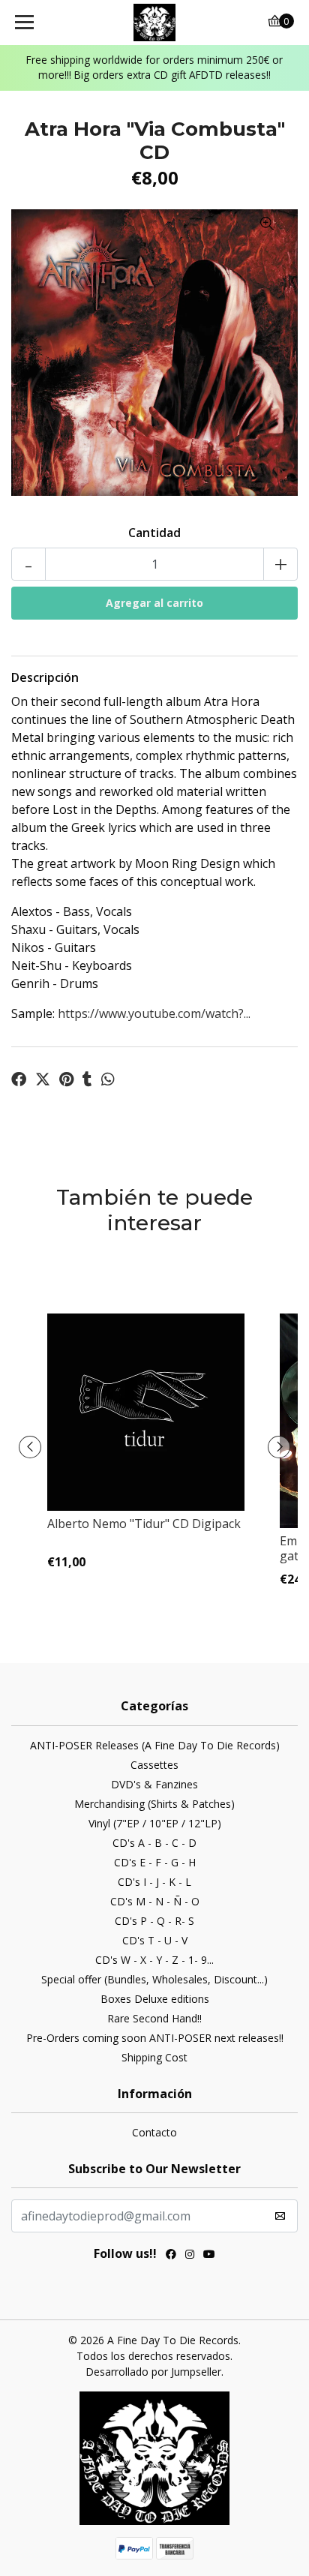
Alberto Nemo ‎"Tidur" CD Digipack (144, 1524)
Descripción (45, 677)
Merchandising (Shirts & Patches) (154, 1804)
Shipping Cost (154, 2057)
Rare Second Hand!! (154, 2018)
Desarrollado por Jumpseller (153, 2372)
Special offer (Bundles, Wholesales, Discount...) (154, 1979)
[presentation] (30, 1447)
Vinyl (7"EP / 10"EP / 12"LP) (155, 1823)
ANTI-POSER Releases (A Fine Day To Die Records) (155, 1745)
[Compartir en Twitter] (43, 1079)
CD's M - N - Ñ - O (155, 1901)
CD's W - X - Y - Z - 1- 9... (154, 1960)
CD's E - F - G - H (155, 1862)
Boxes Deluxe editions (155, 1999)
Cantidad (154, 533)
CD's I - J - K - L (154, 1882)
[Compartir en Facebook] (19, 1079)
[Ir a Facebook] (171, 2256)
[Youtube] (209, 2256)
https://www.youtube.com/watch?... (154, 1013)
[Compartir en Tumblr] (87, 1079)
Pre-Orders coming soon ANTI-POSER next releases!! (155, 2038)
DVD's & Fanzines (154, 1784)
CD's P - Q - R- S (154, 1921)
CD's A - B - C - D (154, 1843)
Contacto (154, 2132)
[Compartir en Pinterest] (66, 1079)
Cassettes (154, 1765)
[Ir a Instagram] (190, 2256)
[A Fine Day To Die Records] (155, 23)
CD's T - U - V (155, 1940)
